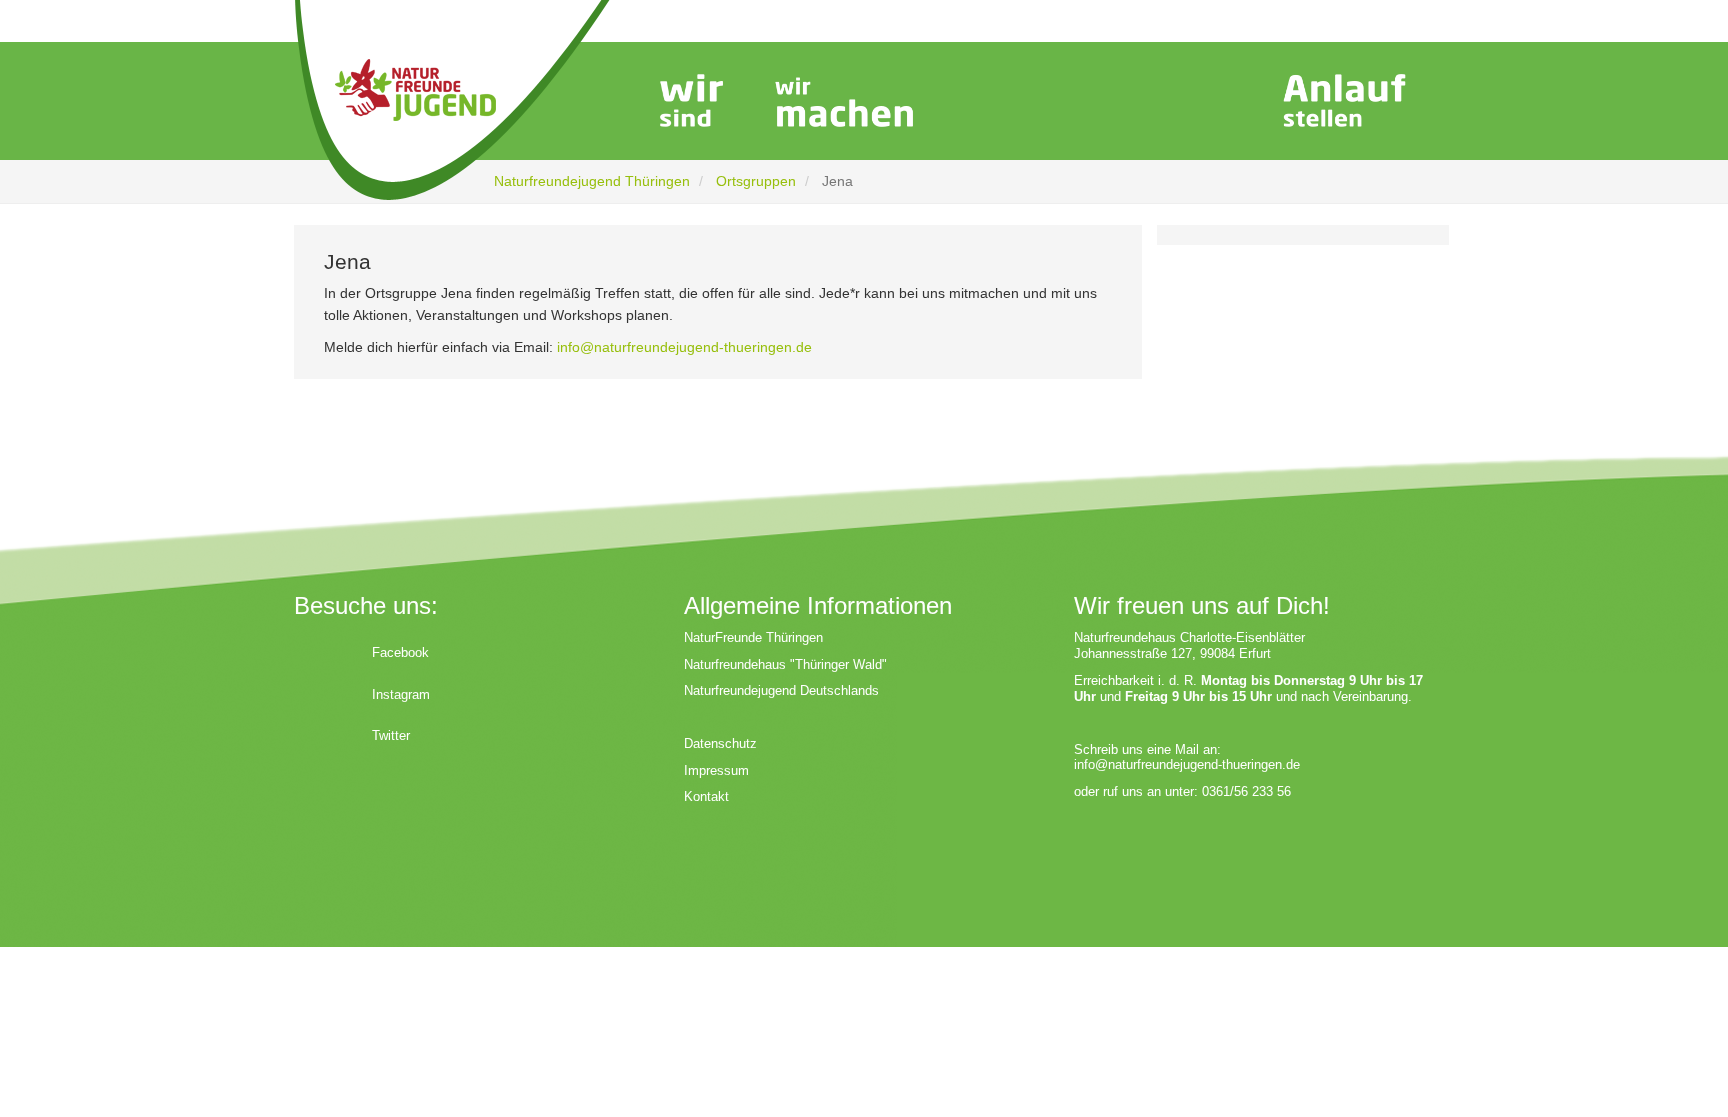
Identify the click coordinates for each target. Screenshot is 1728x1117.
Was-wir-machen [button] (844, 102)
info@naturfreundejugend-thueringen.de (684, 347)
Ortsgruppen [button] (1169, 102)
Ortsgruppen (756, 181)
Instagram (401, 694)
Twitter (391, 735)
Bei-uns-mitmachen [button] (1011, 102)
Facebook (400, 652)
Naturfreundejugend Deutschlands (781, 690)
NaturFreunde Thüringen (753, 637)
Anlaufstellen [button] (1344, 102)
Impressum (716, 770)
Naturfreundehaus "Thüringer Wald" (785, 664)
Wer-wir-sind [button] (689, 102)
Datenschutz (720, 743)
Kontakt (706, 796)
